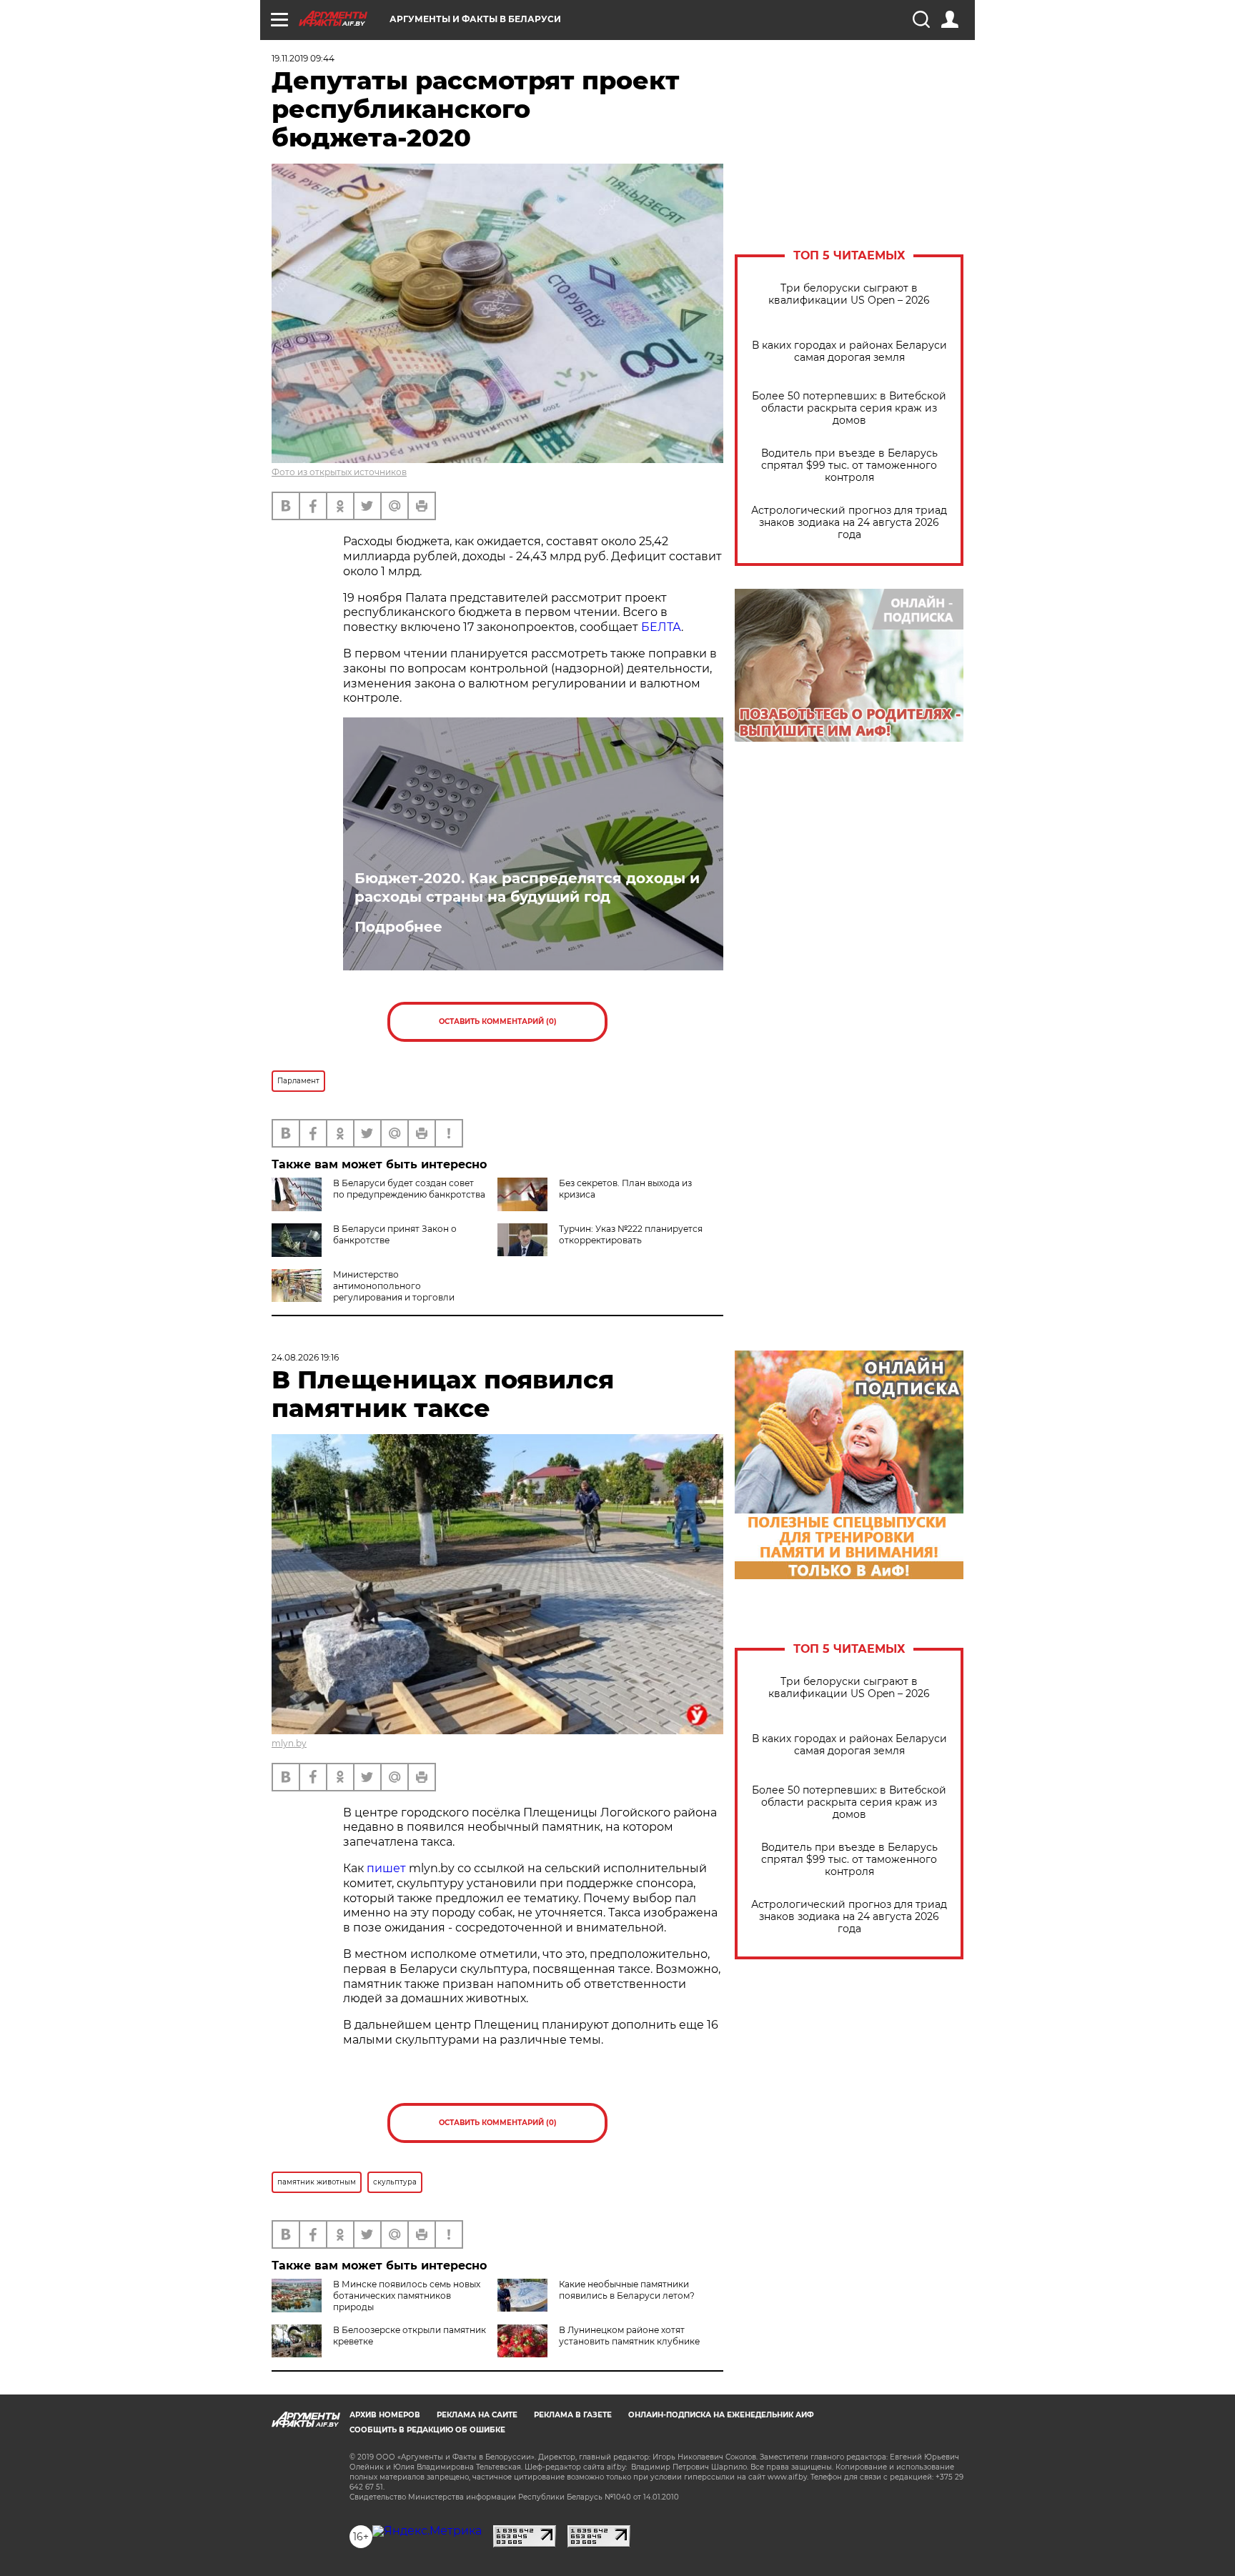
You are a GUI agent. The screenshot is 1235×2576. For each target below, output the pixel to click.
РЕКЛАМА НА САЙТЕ (477, 2415)
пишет (386, 1868)
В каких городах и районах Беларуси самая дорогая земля (849, 352)
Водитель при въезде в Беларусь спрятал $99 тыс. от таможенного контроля (849, 466)
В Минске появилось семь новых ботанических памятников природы (407, 2296)
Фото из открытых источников (339, 472)
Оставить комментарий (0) (498, 1021)
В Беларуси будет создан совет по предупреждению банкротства (409, 1189)
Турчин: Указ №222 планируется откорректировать (631, 1234)
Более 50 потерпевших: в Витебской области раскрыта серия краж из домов (849, 408)
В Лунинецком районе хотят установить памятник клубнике (629, 2336)
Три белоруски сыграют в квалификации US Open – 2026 (849, 294)
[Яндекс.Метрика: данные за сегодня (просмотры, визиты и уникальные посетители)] (427, 2531)
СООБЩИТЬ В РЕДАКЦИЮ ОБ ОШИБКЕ (427, 2430)
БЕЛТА (661, 627)
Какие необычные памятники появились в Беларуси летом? (627, 2290)
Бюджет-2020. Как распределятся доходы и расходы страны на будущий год (527, 887)
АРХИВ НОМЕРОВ (385, 2415)
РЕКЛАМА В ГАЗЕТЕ (573, 2415)
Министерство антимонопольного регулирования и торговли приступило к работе (363, 1292)
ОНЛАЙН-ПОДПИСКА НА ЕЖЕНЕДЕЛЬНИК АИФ (721, 2415)
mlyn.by (289, 1743)
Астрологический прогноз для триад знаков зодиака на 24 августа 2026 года (849, 523)
